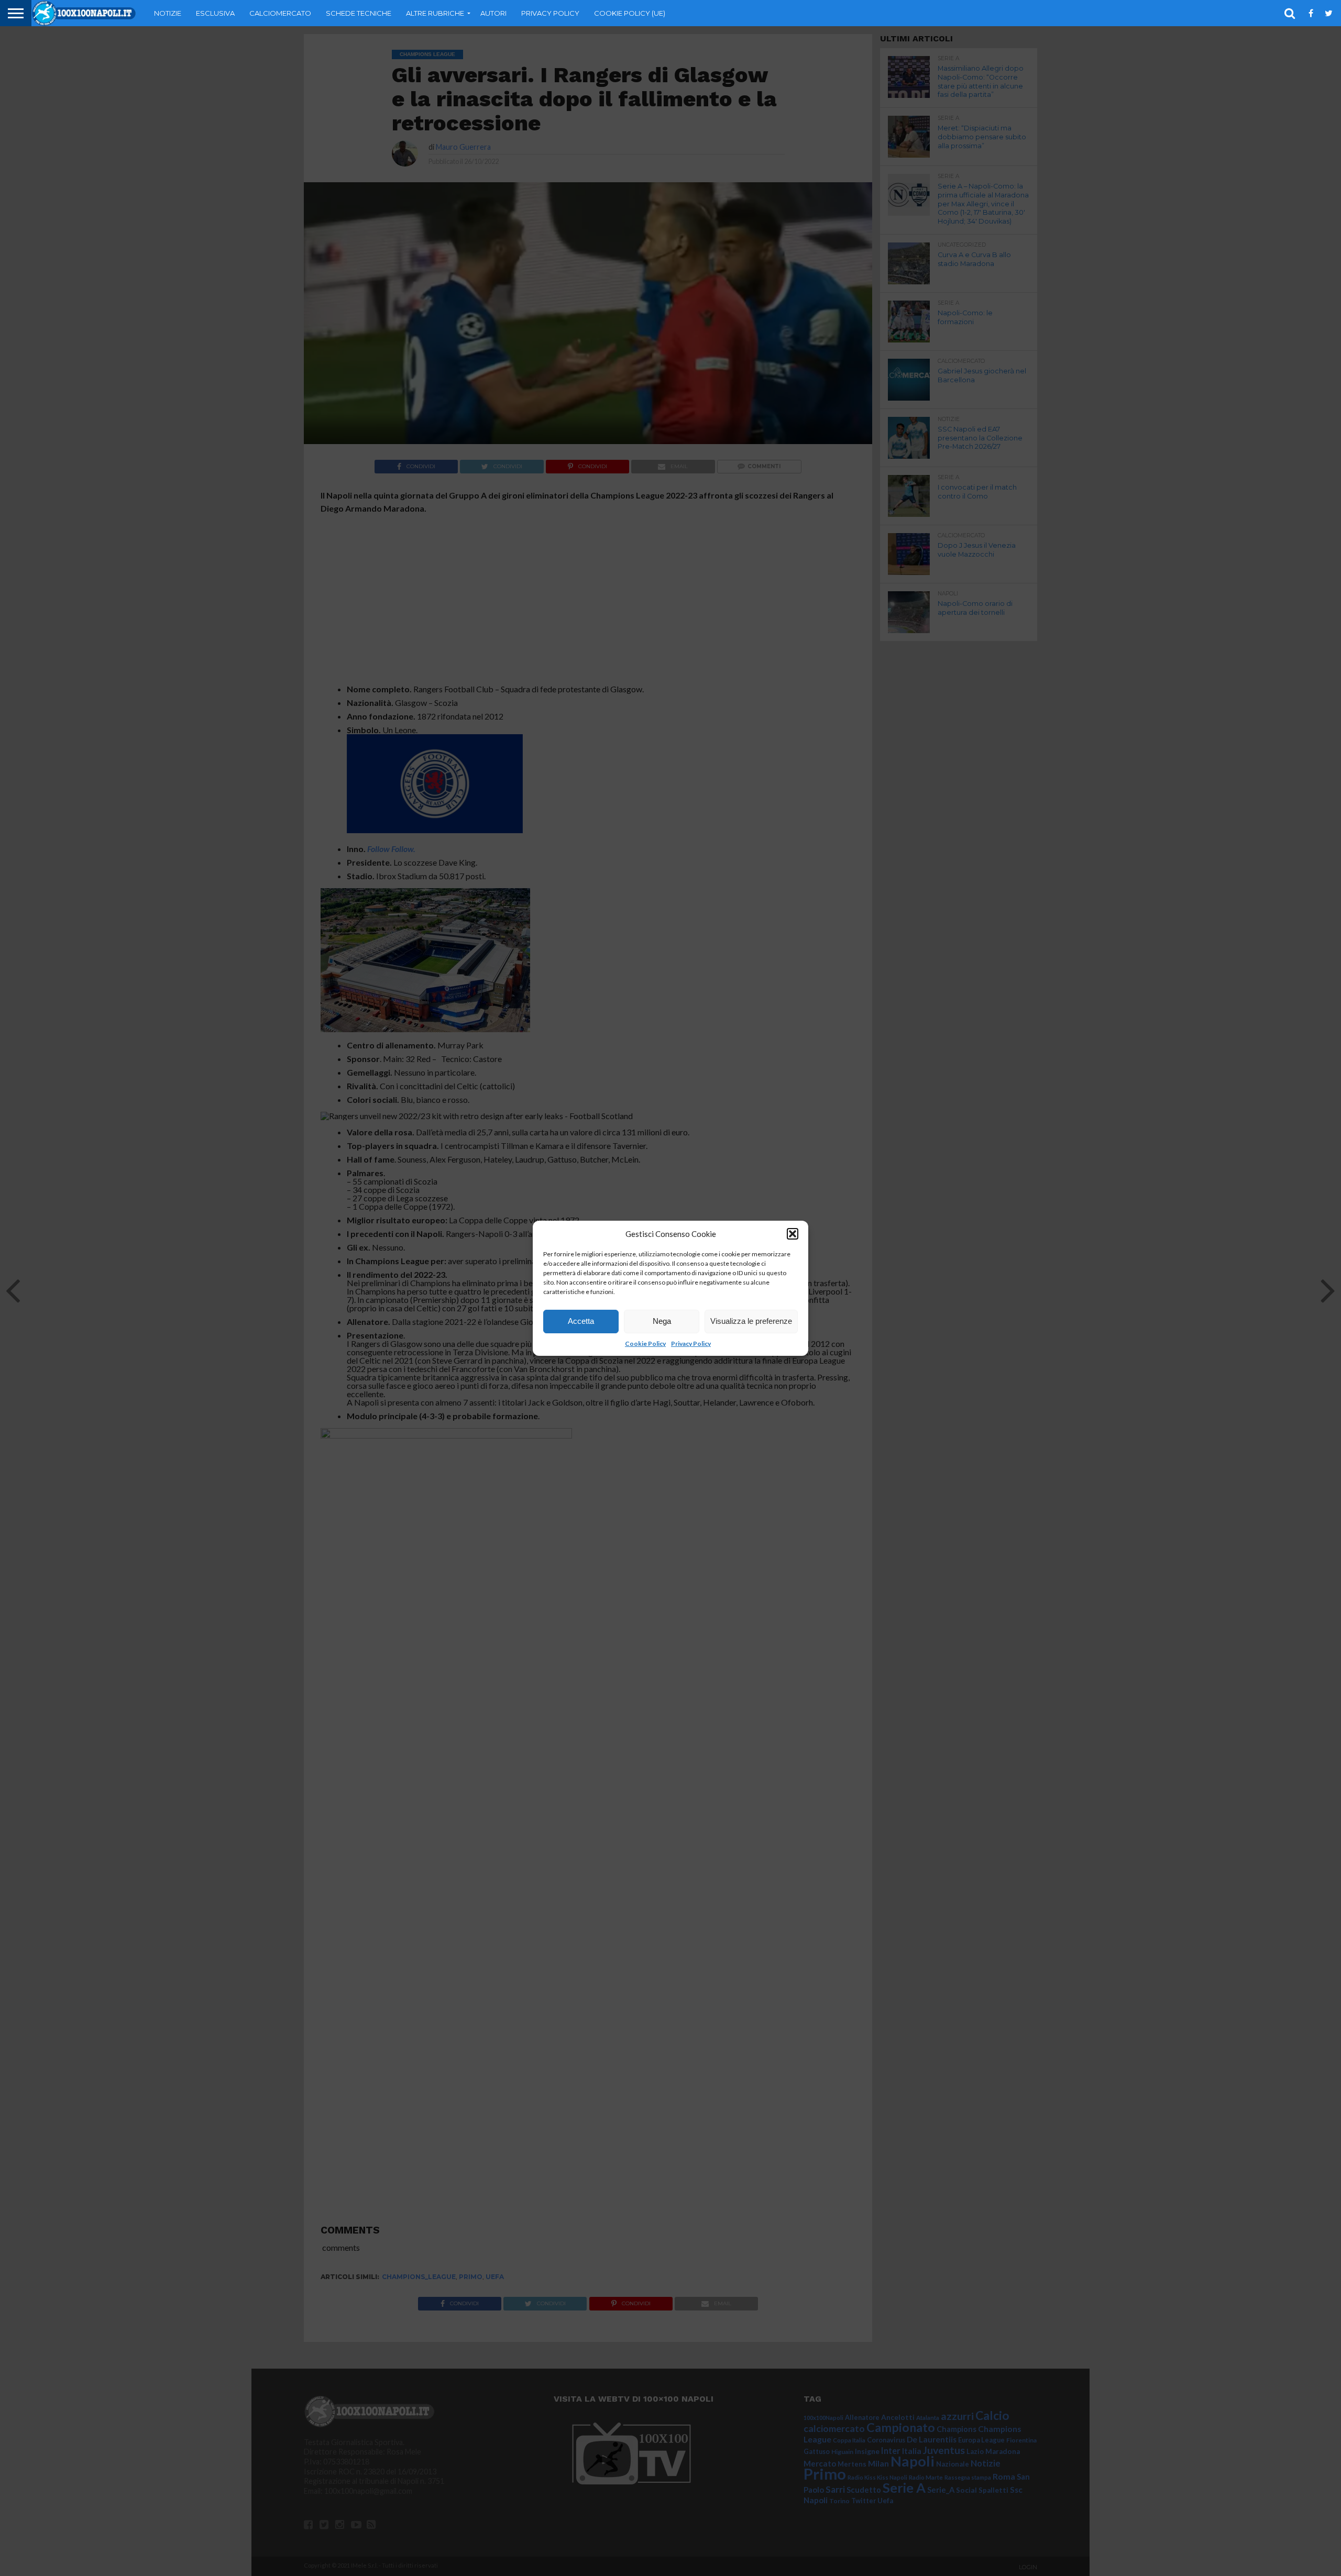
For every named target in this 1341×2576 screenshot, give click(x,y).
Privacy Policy (691, 1344)
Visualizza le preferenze (751, 1321)
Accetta (581, 1321)
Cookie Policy (645, 1344)
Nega (662, 1321)
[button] (793, 1234)
